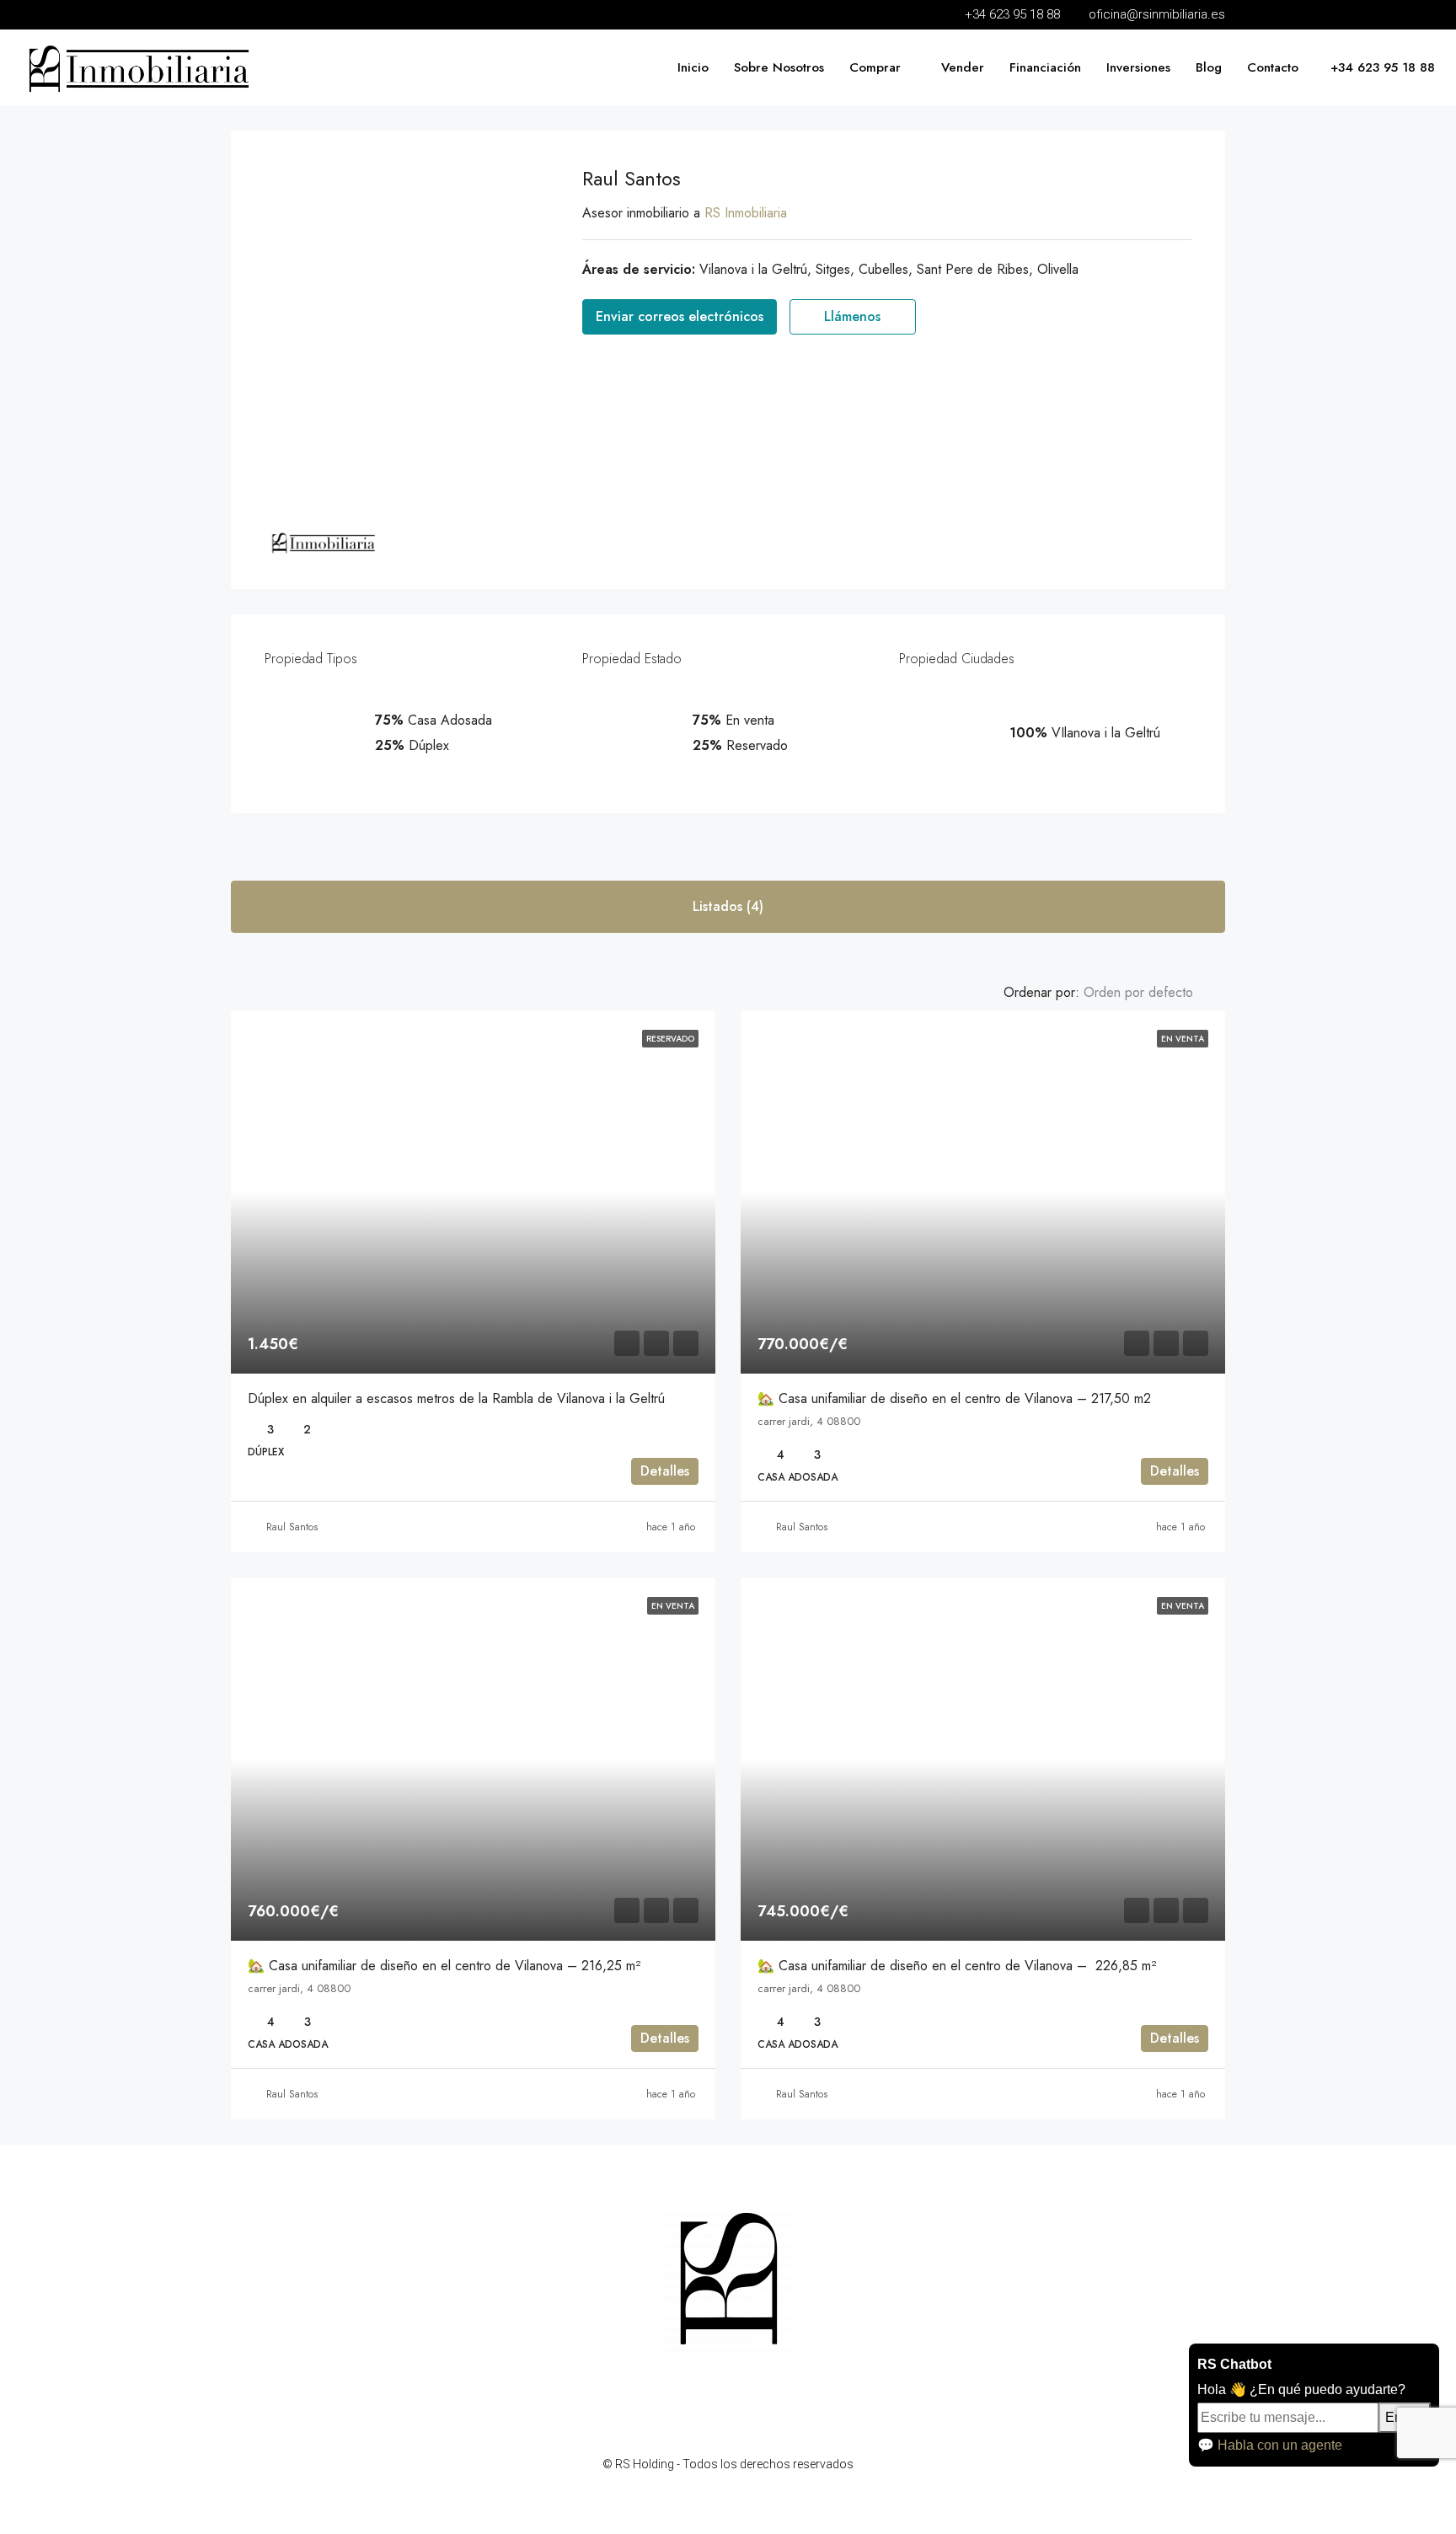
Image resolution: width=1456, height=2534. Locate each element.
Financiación (1045, 67)
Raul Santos (292, 1527)
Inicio (693, 67)
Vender (963, 67)
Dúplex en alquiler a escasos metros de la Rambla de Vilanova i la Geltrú (456, 1398)
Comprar (875, 67)
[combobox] (1152, 993)
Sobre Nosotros (779, 67)
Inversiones (1138, 67)
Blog (1209, 67)
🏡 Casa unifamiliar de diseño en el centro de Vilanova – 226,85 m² (957, 1966)
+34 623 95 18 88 (1381, 67)
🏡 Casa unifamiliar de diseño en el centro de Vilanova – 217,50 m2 (954, 1398)
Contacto (1273, 67)
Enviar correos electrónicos (680, 316)
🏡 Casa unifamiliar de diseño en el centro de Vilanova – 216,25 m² (444, 1966)
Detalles (665, 1471)
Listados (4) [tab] (728, 906)
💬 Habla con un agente (1270, 2445)
